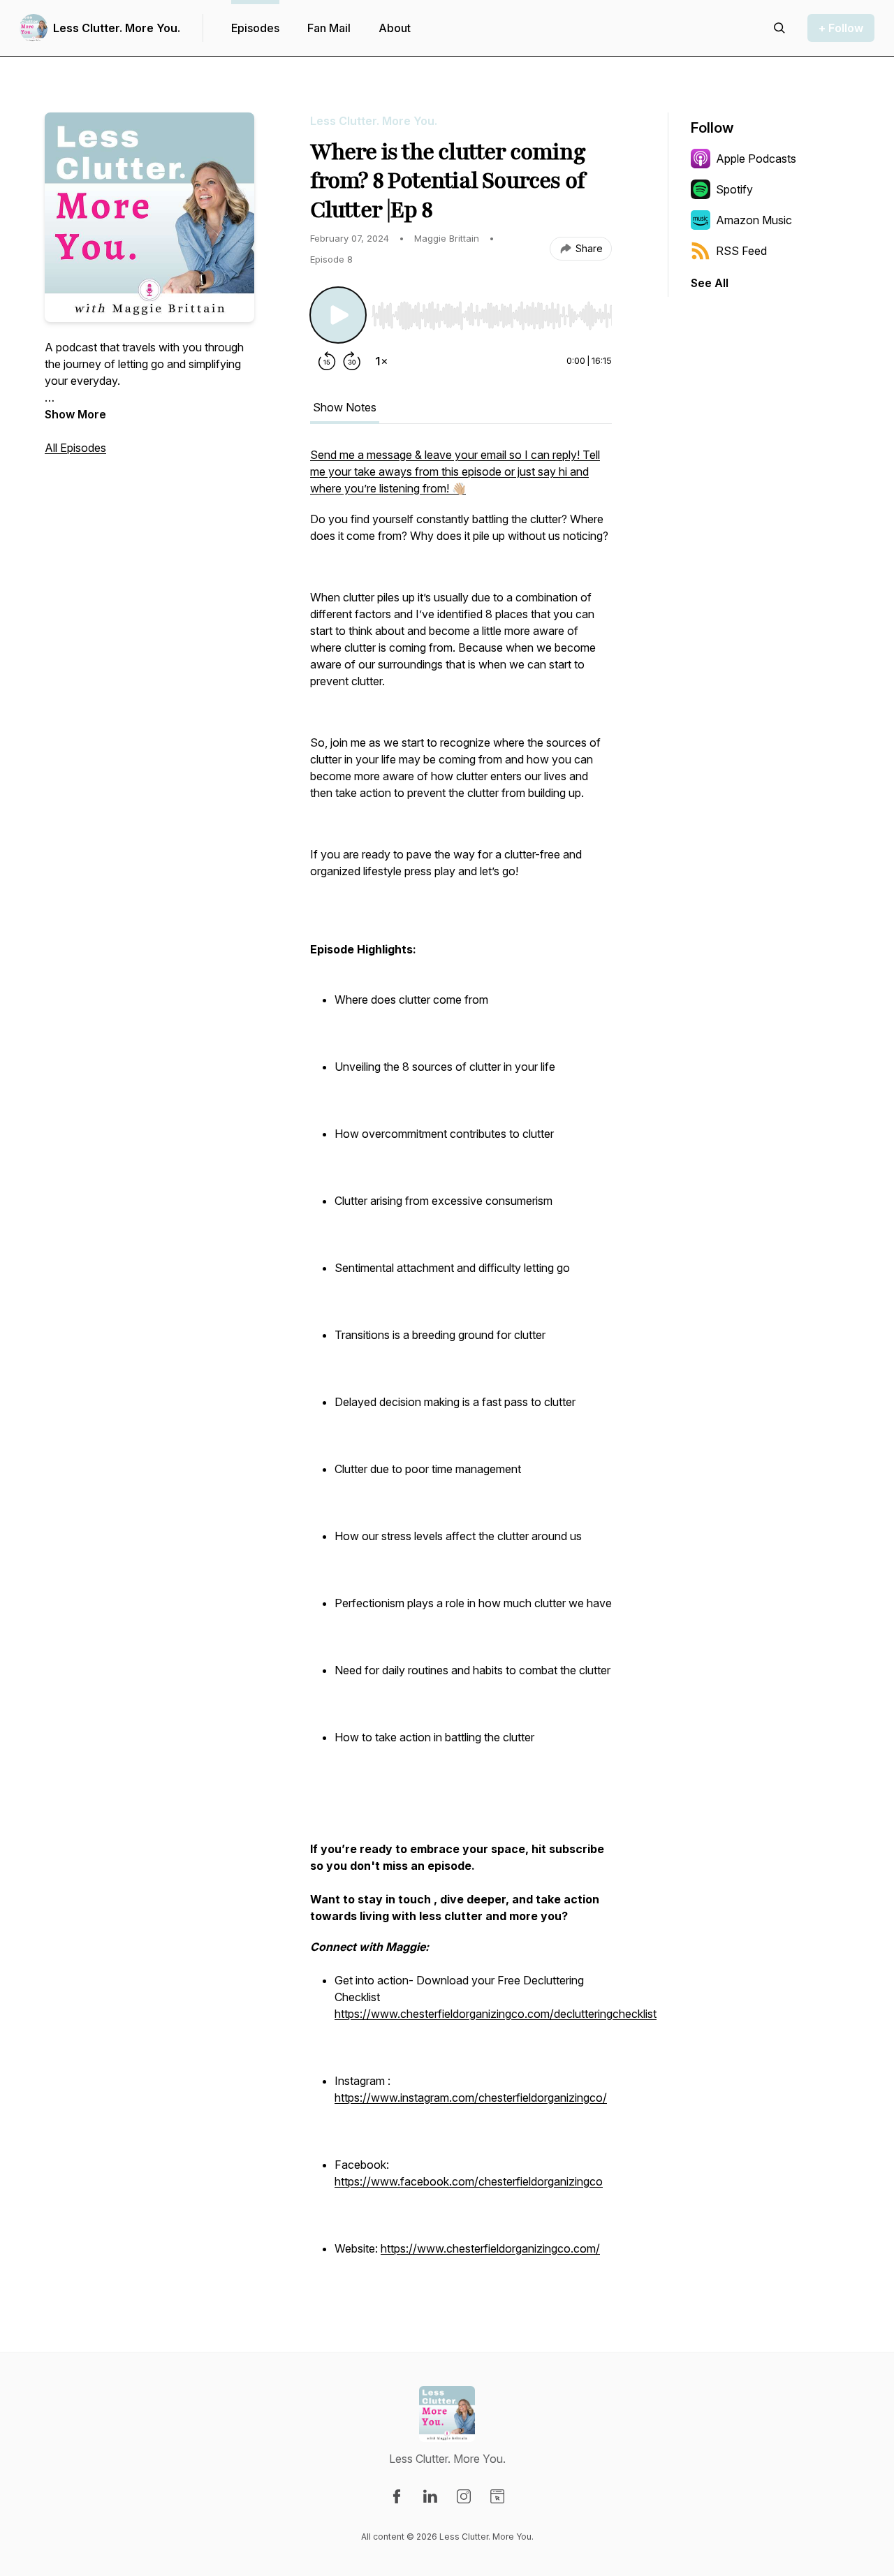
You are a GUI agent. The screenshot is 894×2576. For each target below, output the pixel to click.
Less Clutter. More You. (117, 28)
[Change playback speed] (381, 361)
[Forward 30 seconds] (352, 361)
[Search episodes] (779, 28)
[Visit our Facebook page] (397, 2496)
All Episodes (75, 448)
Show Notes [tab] (345, 407)
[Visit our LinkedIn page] (430, 2496)
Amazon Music (754, 220)
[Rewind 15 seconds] (327, 361)
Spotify (734, 189)
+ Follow (841, 28)
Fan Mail (329, 28)
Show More (75, 414)
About (395, 28)
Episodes (255, 28)
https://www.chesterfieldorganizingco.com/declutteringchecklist (496, 2014)
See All (710, 283)
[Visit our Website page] (497, 2496)
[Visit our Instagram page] (464, 2496)
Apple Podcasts (756, 159)
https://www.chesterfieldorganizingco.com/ (490, 2248)
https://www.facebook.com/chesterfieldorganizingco (469, 2181)
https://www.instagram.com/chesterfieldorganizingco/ (471, 2098)
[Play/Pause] (338, 315)
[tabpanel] (461, 1360)
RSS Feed (741, 251)
